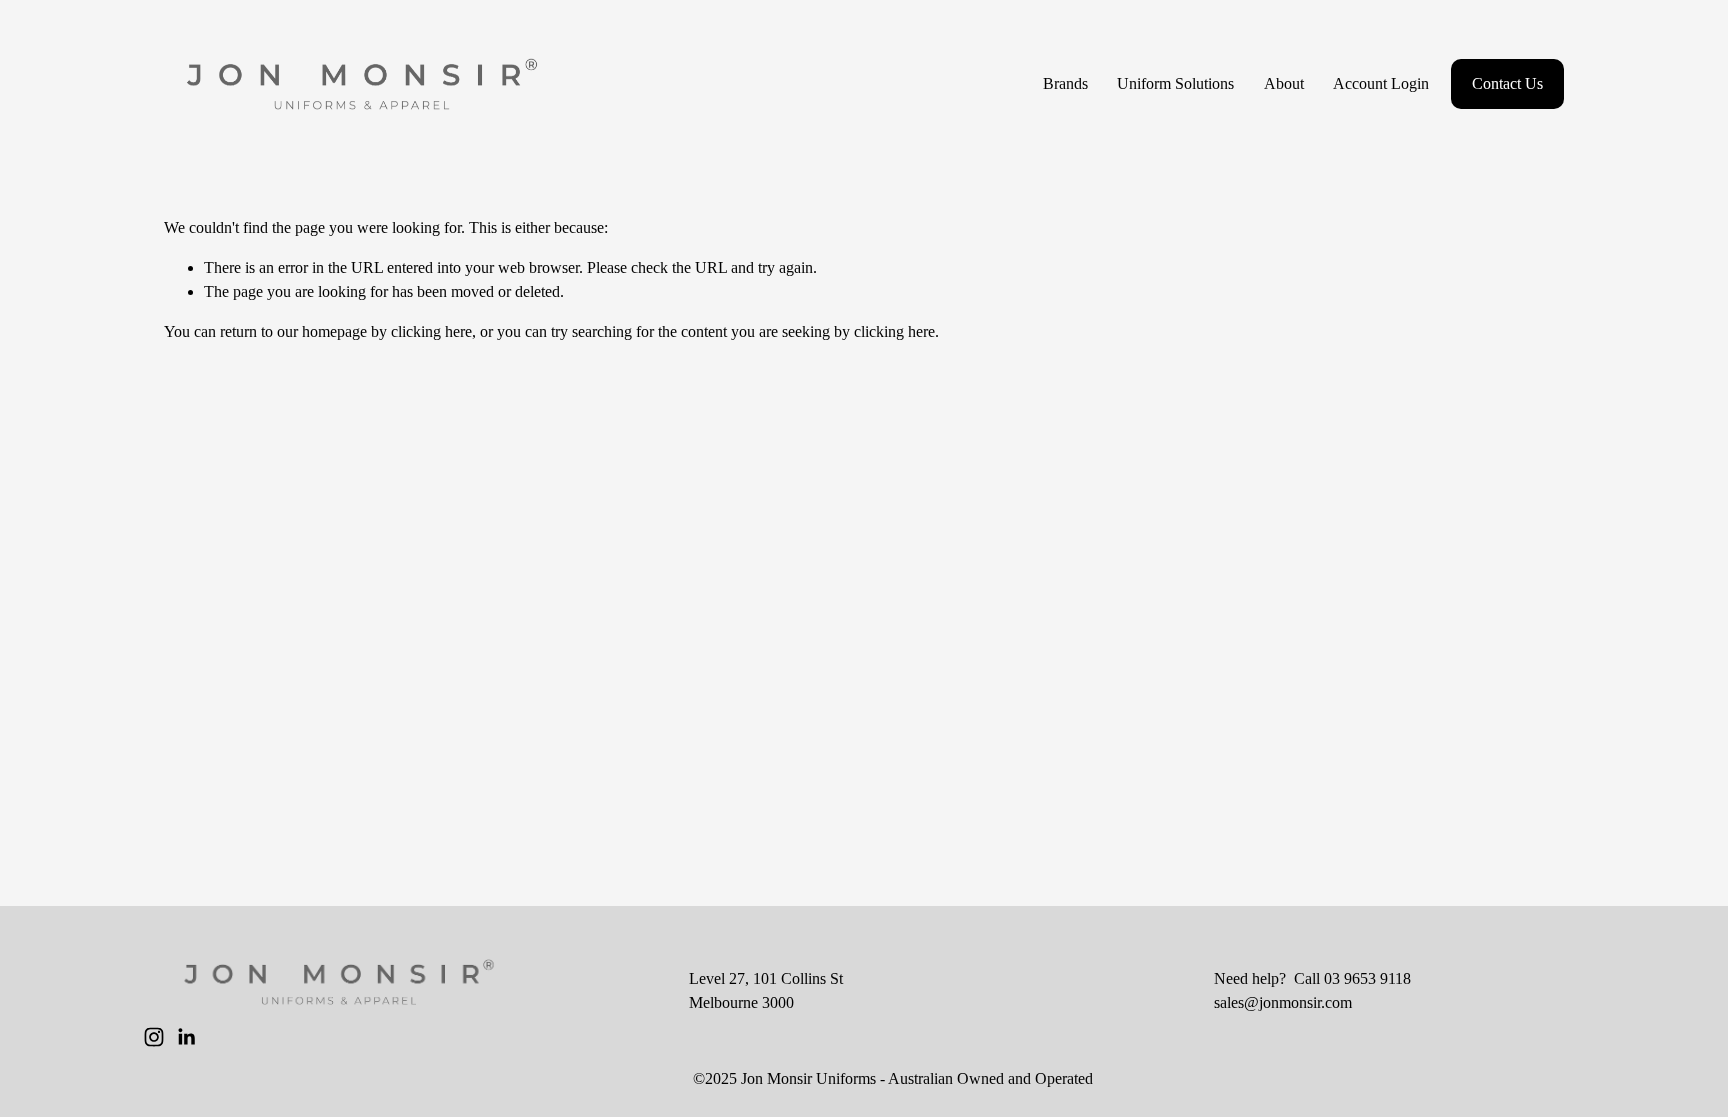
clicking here (431, 331)
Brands (1065, 83)
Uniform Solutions (1175, 83)
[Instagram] (154, 1037)
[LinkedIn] (186, 1037)
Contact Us (1507, 83)
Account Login (1381, 83)
